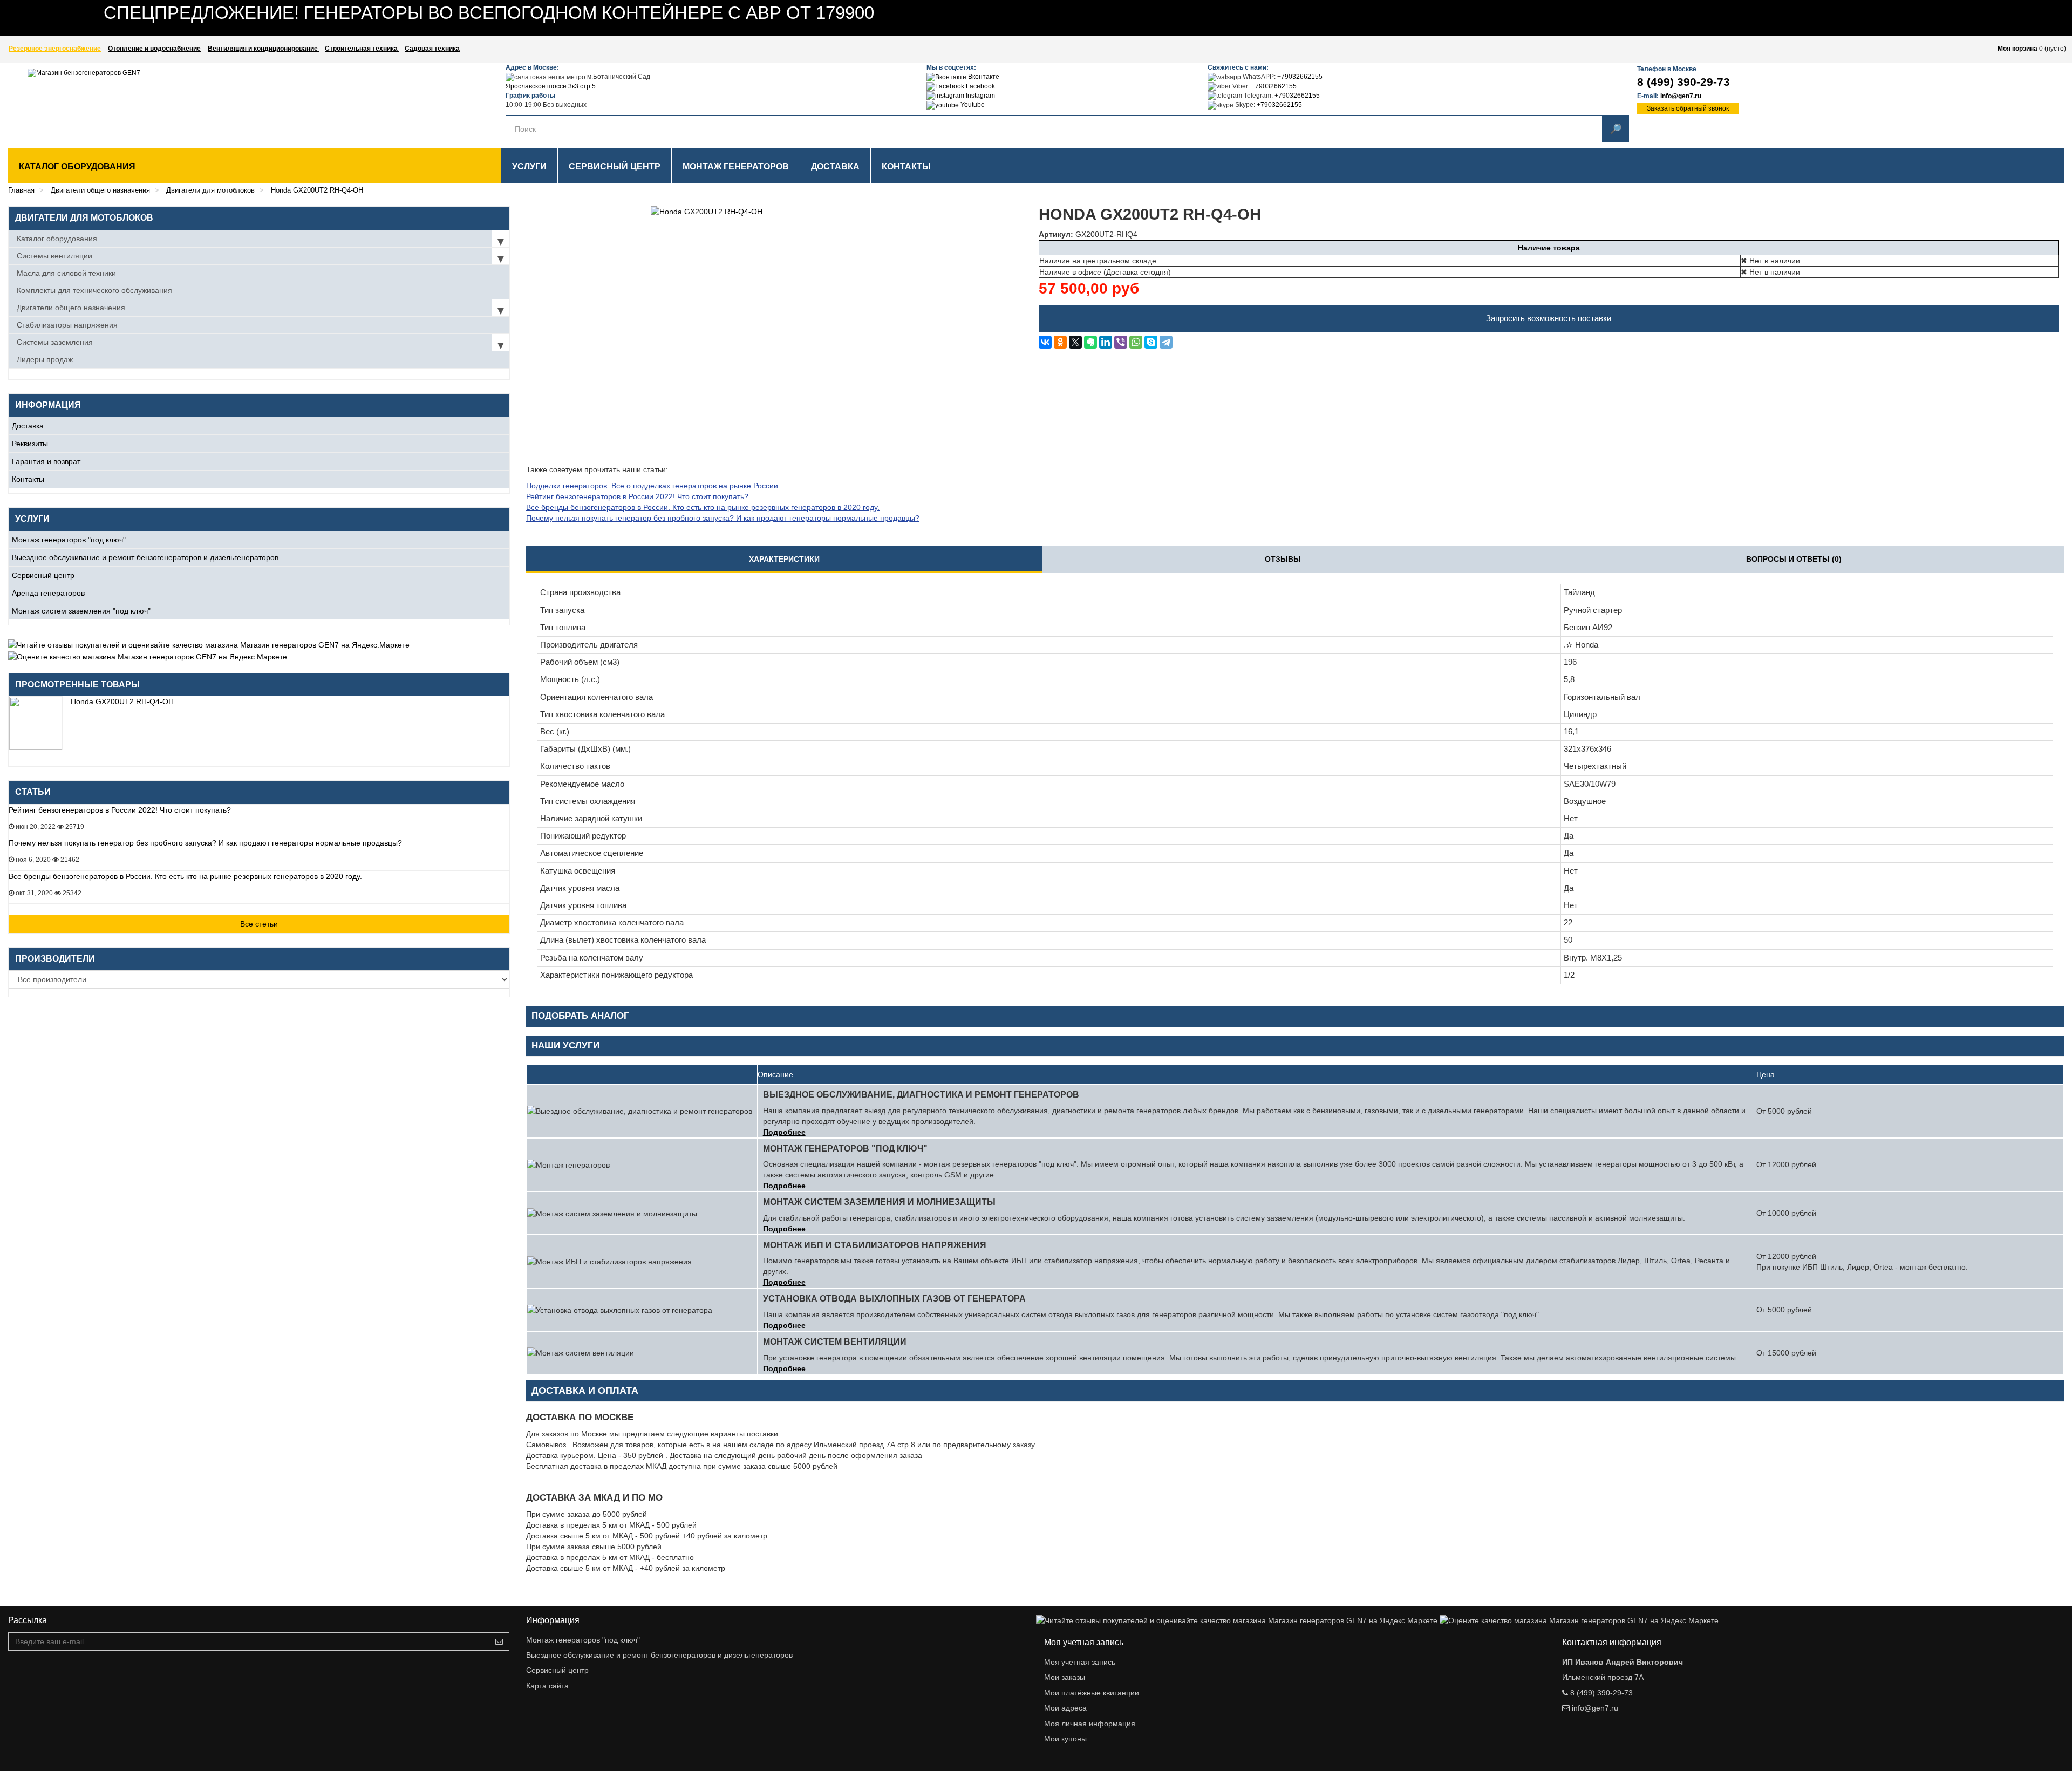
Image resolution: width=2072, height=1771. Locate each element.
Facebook (980, 86)
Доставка (28, 426)
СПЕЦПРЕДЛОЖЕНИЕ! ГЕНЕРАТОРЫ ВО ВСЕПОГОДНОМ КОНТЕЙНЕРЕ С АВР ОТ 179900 (489, 13)
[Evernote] (1090, 342)
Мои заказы (1065, 1677)
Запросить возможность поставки (1549, 318)
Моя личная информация (1090, 1724)
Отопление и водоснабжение (154, 49)
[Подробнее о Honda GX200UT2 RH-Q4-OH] (36, 723)
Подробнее (784, 1132)
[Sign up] (499, 1641)
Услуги (529, 166)
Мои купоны (1065, 1739)
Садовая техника (432, 49)
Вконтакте (983, 77)
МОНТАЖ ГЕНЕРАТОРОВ (736, 166)
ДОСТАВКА (835, 166)
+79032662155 (1300, 77)
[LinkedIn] (1106, 342)
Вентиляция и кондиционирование (264, 49)
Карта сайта (547, 1686)
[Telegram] (1166, 342)
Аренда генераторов (48, 593)
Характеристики (784, 559)
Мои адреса (1065, 1708)
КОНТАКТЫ (906, 166)
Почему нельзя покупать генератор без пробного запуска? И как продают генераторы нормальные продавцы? (205, 843)
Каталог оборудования (77, 166)
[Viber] (1121, 342)
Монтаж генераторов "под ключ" (69, 540)
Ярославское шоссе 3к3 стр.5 (551, 86)
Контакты (28, 479)
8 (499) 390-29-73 (1683, 82)
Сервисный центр (43, 575)
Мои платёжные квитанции (1092, 1693)
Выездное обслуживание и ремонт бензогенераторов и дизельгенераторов (145, 557)
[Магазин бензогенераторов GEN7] (197, 103)
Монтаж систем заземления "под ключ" (81, 611)
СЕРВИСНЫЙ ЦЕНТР (615, 166)
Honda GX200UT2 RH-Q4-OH (122, 701)
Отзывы (1283, 559)
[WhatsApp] (1136, 342)
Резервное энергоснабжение (55, 49)
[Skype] (1151, 342)
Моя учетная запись (1080, 1662)
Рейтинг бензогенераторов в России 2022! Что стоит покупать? (120, 810)
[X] (1075, 342)
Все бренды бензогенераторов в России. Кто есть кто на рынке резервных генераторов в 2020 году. (185, 876)
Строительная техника (362, 49)
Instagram (980, 96)
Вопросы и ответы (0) (1794, 559)
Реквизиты (30, 444)
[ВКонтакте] (1045, 342)
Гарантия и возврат (46, 461)
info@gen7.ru (1681, 96)
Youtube (972, 105)
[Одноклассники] (1060, 342)
